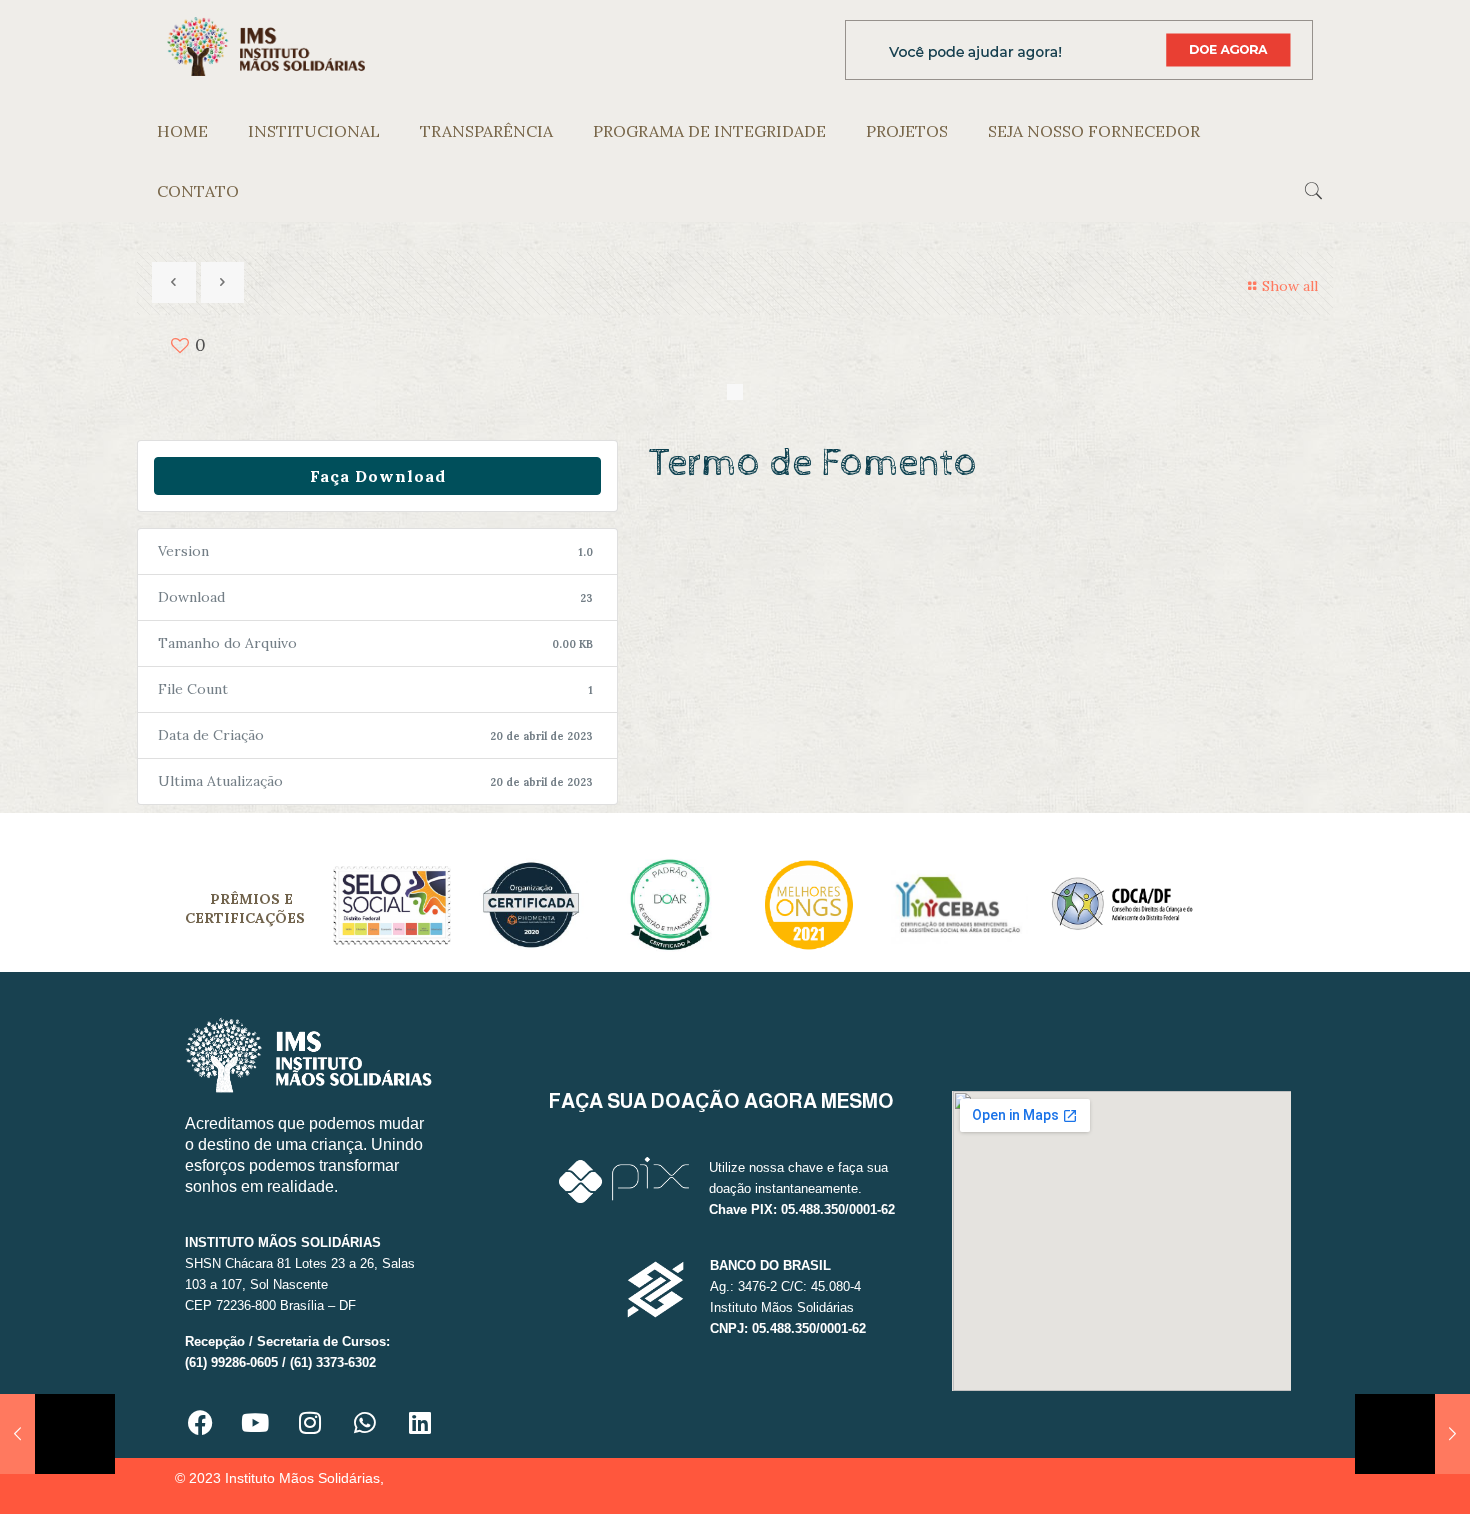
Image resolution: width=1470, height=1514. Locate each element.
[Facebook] (200, 1423)
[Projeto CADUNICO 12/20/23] (1412, 1434)
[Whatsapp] (365, 1423)
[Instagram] (310, 1423)
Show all (1290, 286)
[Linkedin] (420, 1423)
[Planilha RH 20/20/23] (57, 1434)
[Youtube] (255, 1423)
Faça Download (378, 476)
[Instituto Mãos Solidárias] (266, 45)
